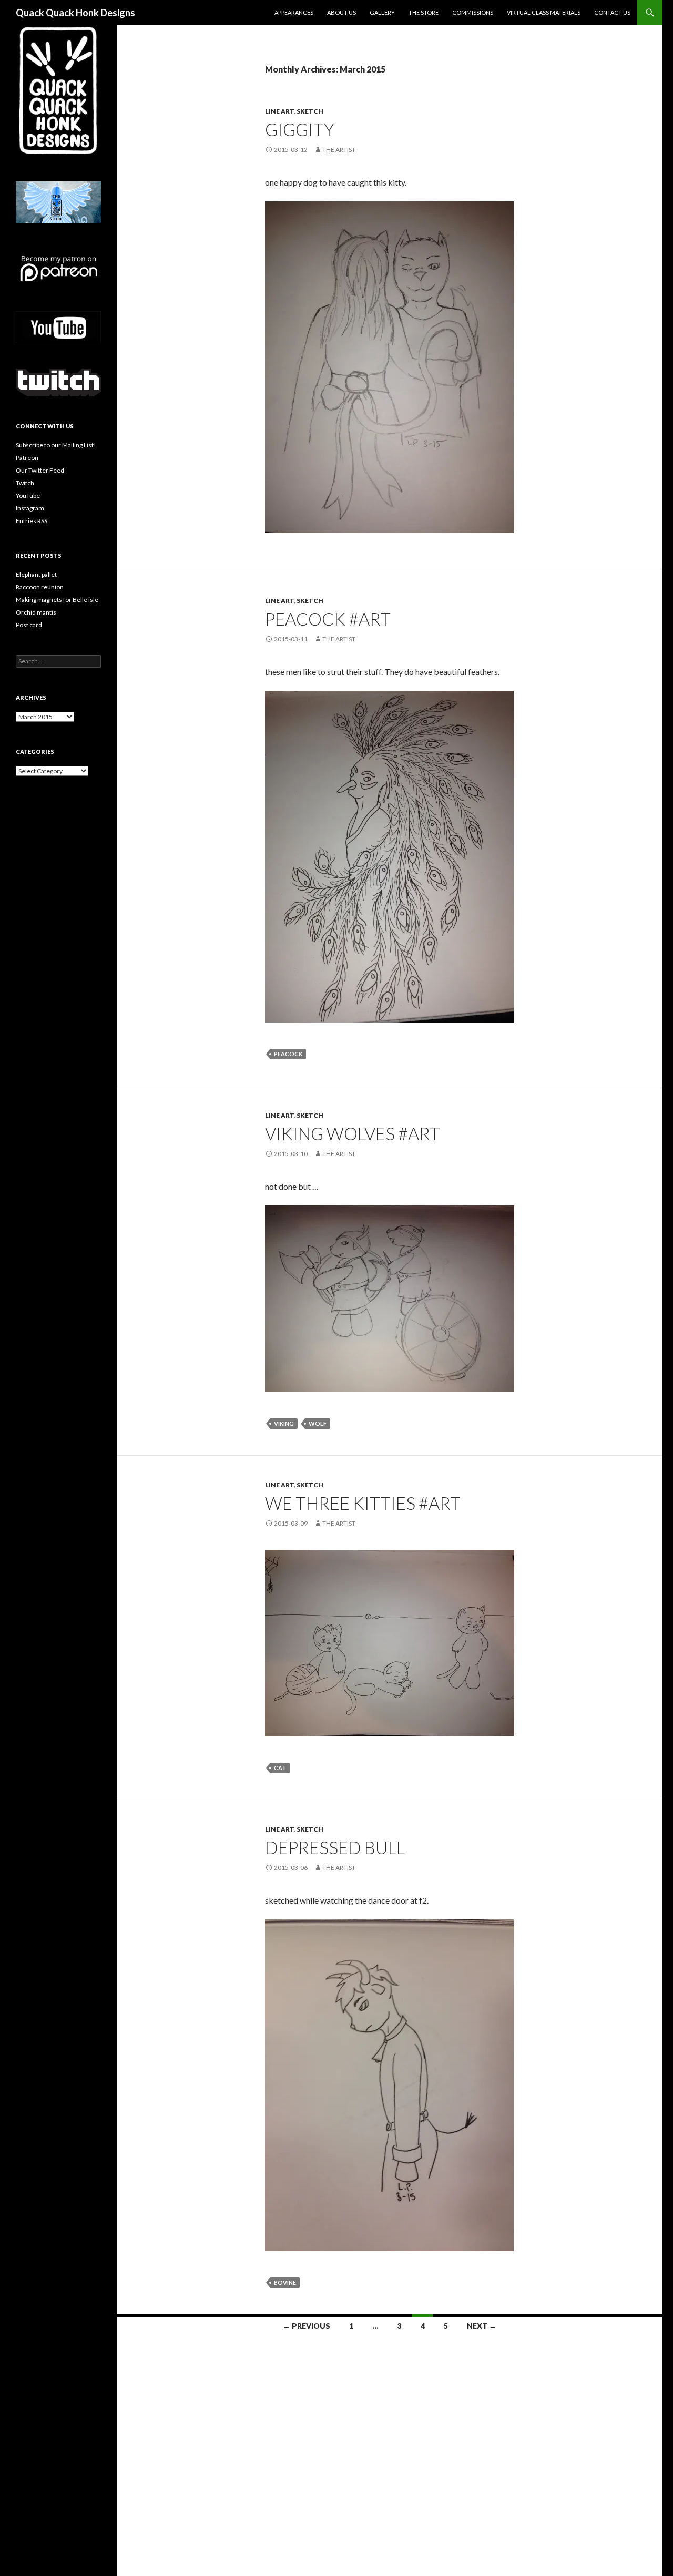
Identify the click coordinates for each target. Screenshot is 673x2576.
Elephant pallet (36, 574)
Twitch (25, 483)
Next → (482, 2326)
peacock (288, 1054)
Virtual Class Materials (544, 12)
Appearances (294, 12)
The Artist (339, 150)
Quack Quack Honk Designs (75, 13)
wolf (318, 1423)
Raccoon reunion (40, 587)
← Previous (307, 2326)
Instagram (30, 508)
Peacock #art (328, 619)
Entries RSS (32, 521)
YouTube (28, 495)
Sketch (310, 111)
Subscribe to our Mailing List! (56, 445)
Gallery (382, 12)
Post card (29, 625)
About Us (341, 12)
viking (284, 1423)
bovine (285, 2282)
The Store (424, 12)
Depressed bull (335, 1847)
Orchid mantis (36, 612)
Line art (279, 111)
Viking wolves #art (353, 1133)
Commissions (473, 12)
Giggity (301, 129)
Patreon (27, 458)
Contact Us (612, 12)
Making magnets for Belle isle (57, 600)
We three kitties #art (363, 1503)
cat (280, 1768)
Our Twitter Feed (40, 470)
